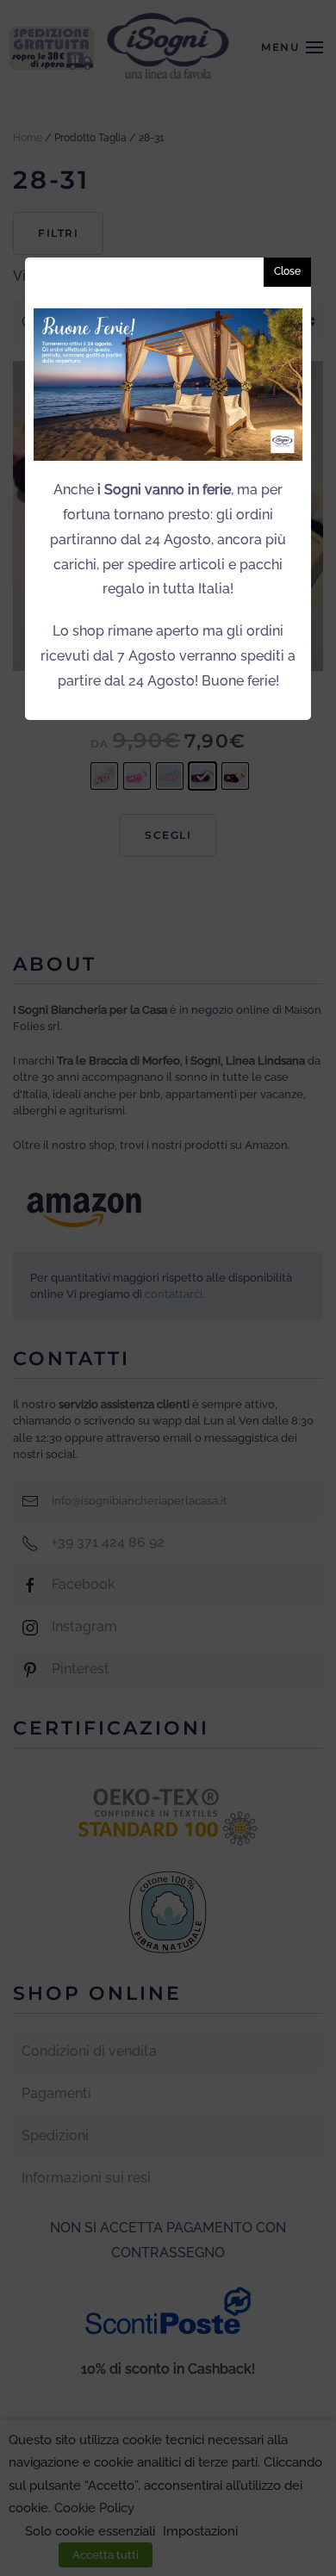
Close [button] (287, 271)
